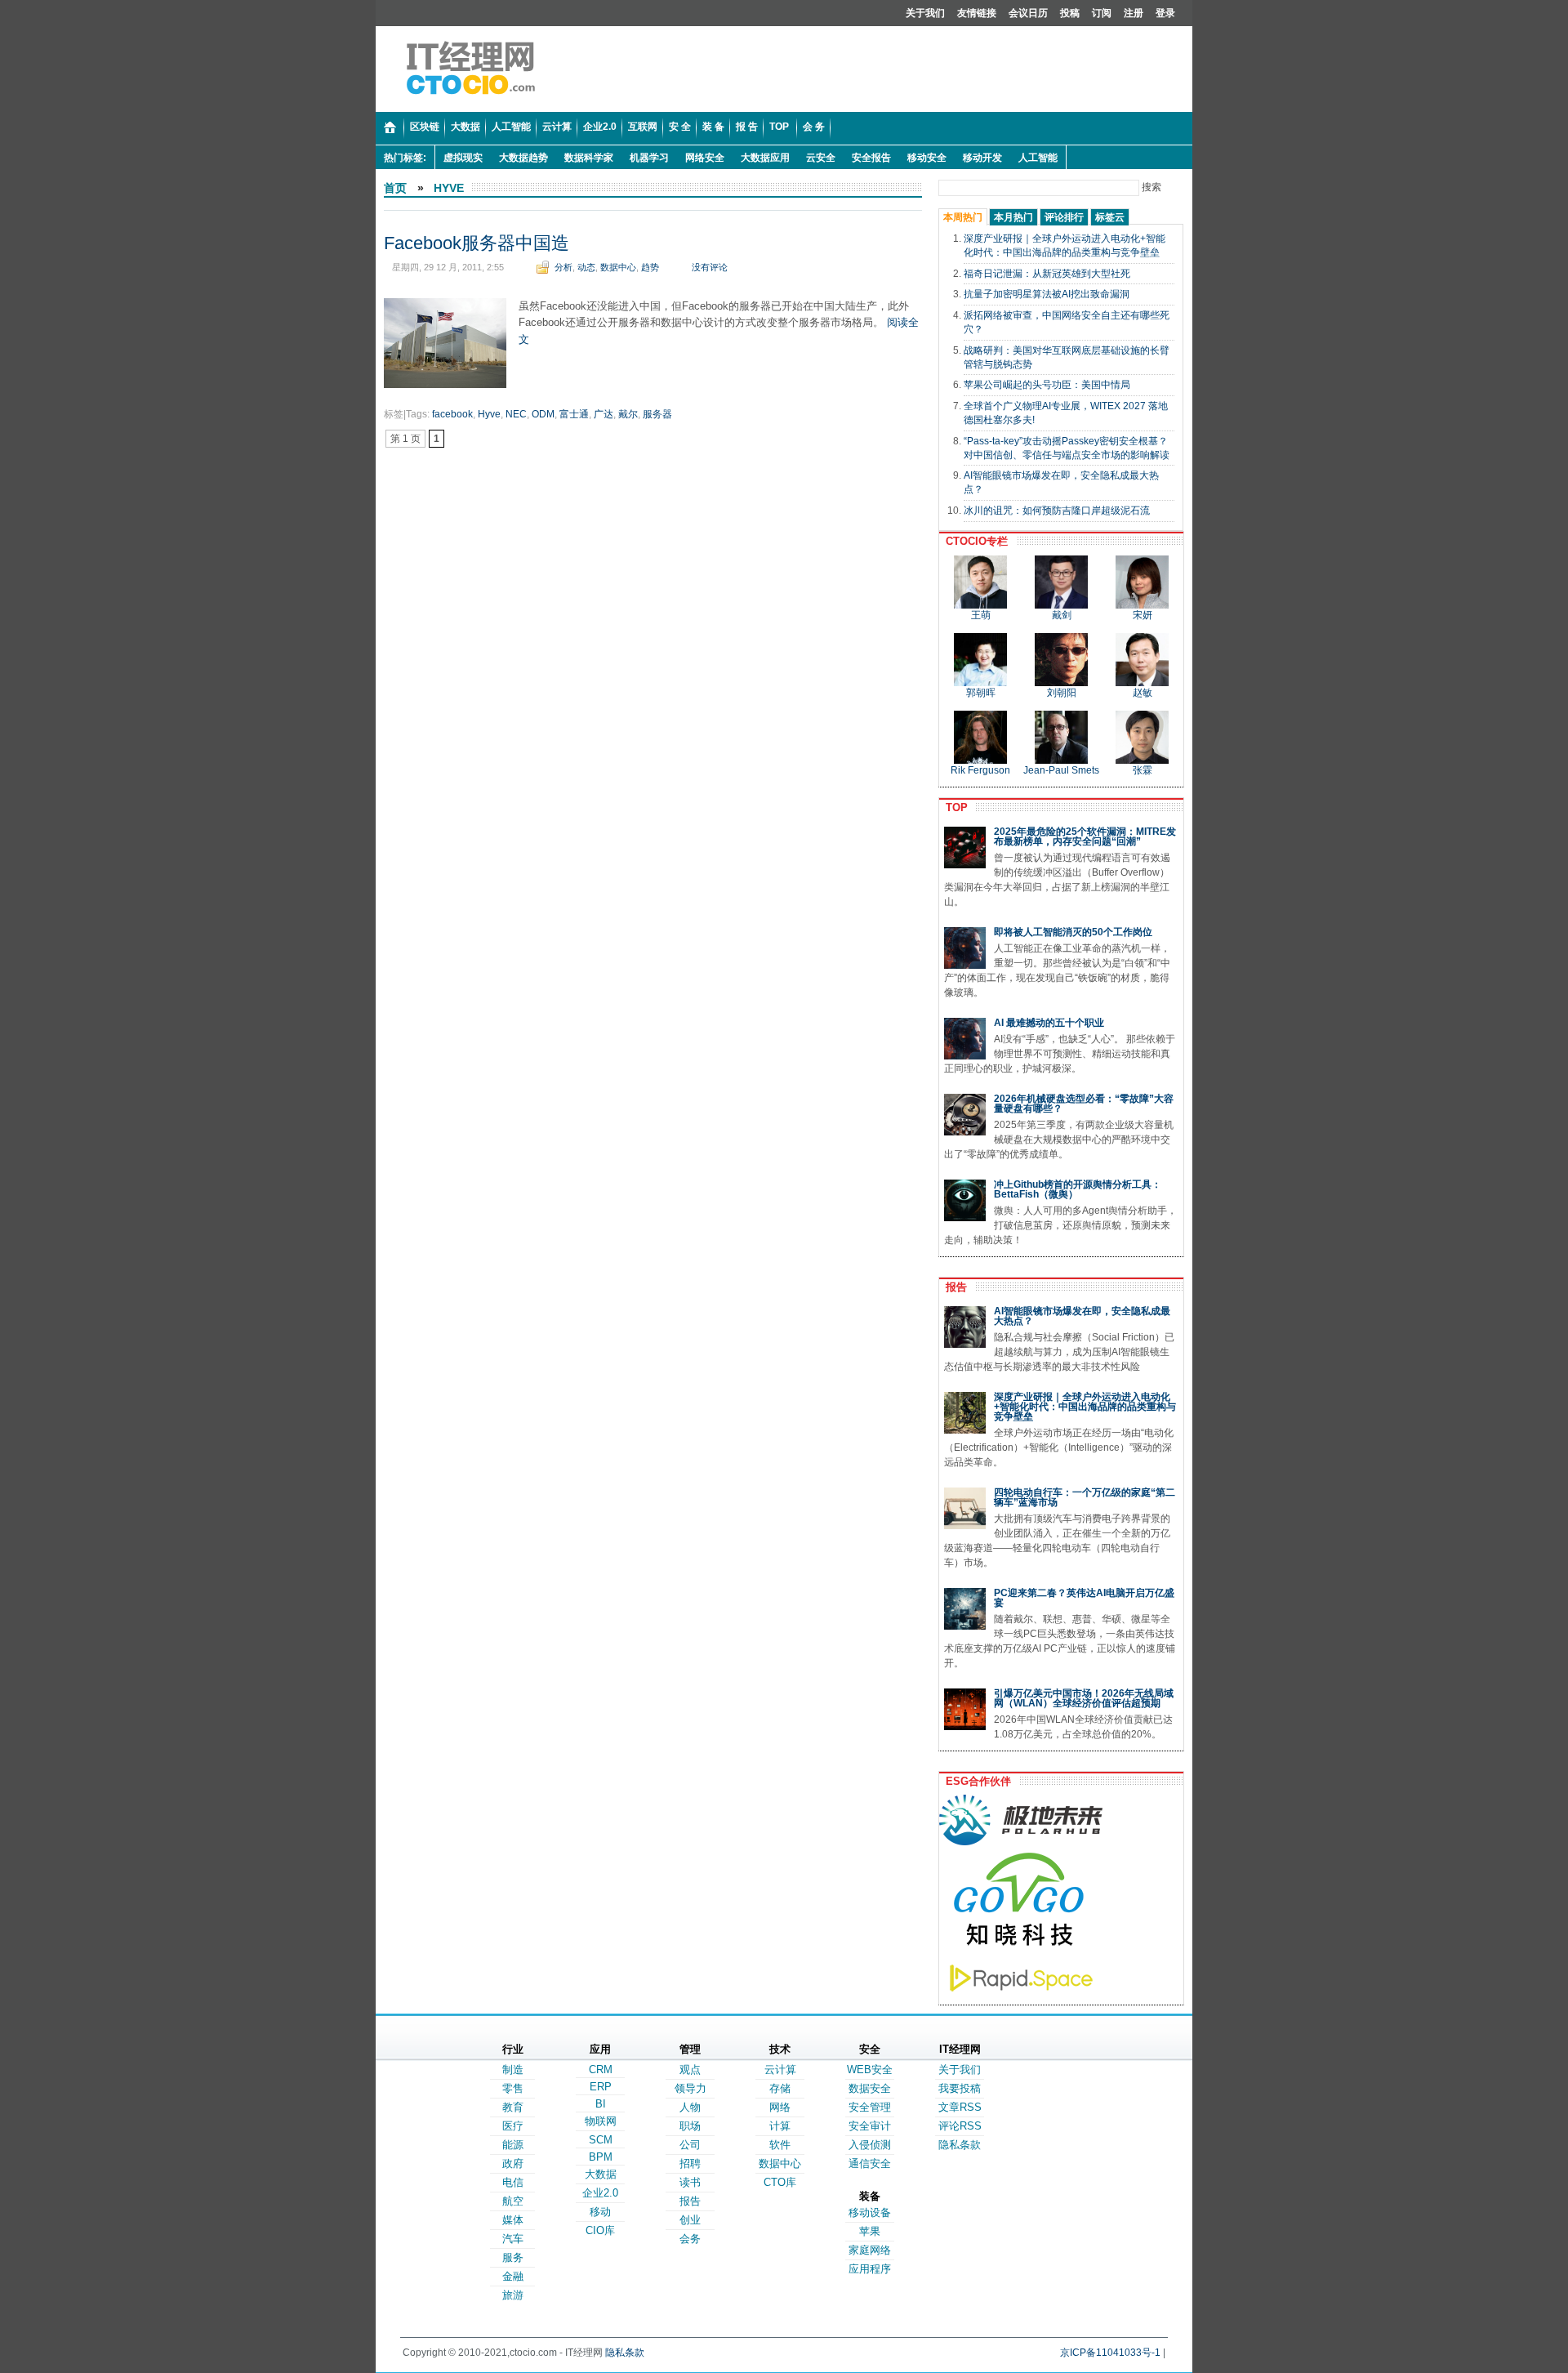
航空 (513, 2201)
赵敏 (1143, 693)
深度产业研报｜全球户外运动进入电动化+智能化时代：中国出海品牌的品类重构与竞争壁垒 (1085, 1407)
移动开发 (982, 158)
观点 (690, 2070)
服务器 (657, 414)
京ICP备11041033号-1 (1110, 2353)
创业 (690, 2220)
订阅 (1102, 13)
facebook (452, 414)
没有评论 (710, 267)
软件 (780, 2145)
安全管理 (870, 2107)
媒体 (513, 2220)
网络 (780, 2107)
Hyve (449, 188)
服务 (513, 2257)
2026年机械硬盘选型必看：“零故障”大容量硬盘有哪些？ (1084, 1104)
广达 (604, 414)
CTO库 (780, 2182)
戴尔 (628, 414)
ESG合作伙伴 (975, 1781)
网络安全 (705, 158)
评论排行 (1064, 217)
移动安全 (927, 158)
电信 (513, 2182)
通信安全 (870, 2163)
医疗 (513, 2126)
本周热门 (963, 217)
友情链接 (977, 13)
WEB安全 (870, 2070)
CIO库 (600, 2230)
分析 (563, 267)
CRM (601, 2070)
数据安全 (870, 2088)
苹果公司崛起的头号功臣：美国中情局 (1047, 385)
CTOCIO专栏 (973, 541)
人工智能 (1038, 158)
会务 (690, 2239)
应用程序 (870, 2269)
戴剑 (1062, 615)
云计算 (780, 2070)
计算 (780, 2126)
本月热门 (1013, 217)
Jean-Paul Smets (1061, 770)
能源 (513, 2145)
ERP (601, 2087)
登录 (1165, 13)
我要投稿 (960, 2088)
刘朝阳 (1062, 693)
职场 (690, 2126)
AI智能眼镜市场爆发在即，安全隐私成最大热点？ (1082, 1316)
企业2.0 (600, 2193)
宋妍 (1143, 615)
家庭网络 (870, 2250)
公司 (690, 2145)
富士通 (574, 414)
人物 (690, 2107)
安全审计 (870, 2126)
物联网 (601, 2121)
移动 (600, 2212)
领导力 (690, 2088)
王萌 (981, 615)
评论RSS (960, 2126)
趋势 (650, 267)
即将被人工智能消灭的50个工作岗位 (1073, 932)
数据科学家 (589, 158)
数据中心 (618, 267)
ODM (543, 414)
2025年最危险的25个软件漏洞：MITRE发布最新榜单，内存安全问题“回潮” (1085, 836)
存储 (780, 2088)
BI (601, 2104)
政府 (513, 2163)
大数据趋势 (523, 158)
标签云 (1110, 217)
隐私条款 (960, 2145)
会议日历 (1028, 13)
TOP (953, 807)
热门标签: (405, 158)
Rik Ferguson (980, 770)
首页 (395, 188)
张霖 (1143, 770)
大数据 (601, 2174)
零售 (513, 2088)
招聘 (690, 2163)
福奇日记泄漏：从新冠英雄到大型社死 (1047, 274)
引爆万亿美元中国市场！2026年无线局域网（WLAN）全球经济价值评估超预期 (1084, 1698)
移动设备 (870, 2212)
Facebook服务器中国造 (477, 243)
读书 (690, 2182)
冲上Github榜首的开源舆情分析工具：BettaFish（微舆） (1078, 1189)
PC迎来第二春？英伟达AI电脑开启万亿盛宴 (1084, 1598)
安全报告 (871, 158)
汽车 (513, 2239)
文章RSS (960, 2107)
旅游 (513, 2295)
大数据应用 (765, 158)
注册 (1134, 13)
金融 (513, 2276)
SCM (601, 2140)
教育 (513, 2107)
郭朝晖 (981, 693)
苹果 (870, 2231)
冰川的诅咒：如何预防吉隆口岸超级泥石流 (1057, 511)
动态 (586, 267)
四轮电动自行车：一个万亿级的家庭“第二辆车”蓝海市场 (1085, 1497)
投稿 (1070, 13)
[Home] (390, 128)
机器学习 (649, 158)
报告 (953, 1287)
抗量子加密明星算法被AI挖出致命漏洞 (1047, 294)
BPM (601, 2157)
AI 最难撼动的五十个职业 (1049, 1023)
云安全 (821, 158)
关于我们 (925, 13)
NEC (516, 414)
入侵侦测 (870, 2145)
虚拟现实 (463, 158)
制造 (513, 2070)
